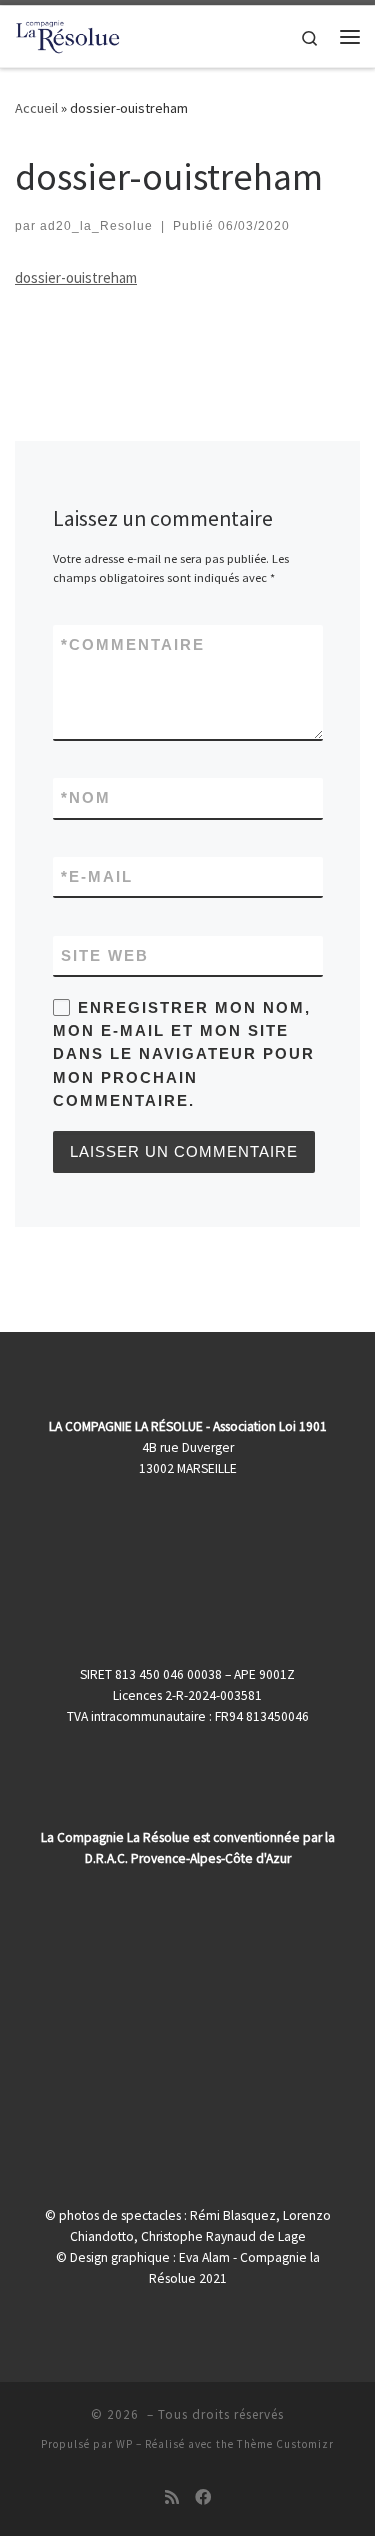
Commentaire (133, 644)
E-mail (97, 876)
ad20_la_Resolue (96, 226)
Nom (86, 797)
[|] (68, 34)
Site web (105, 955)
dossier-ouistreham (76, 277)
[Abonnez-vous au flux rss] (172, 2497)
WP (124, 2444)
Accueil (36, 108)
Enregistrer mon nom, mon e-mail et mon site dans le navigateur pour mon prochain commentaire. (184, 1054)
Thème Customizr (285, 2444)
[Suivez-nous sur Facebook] (203, 2497)
